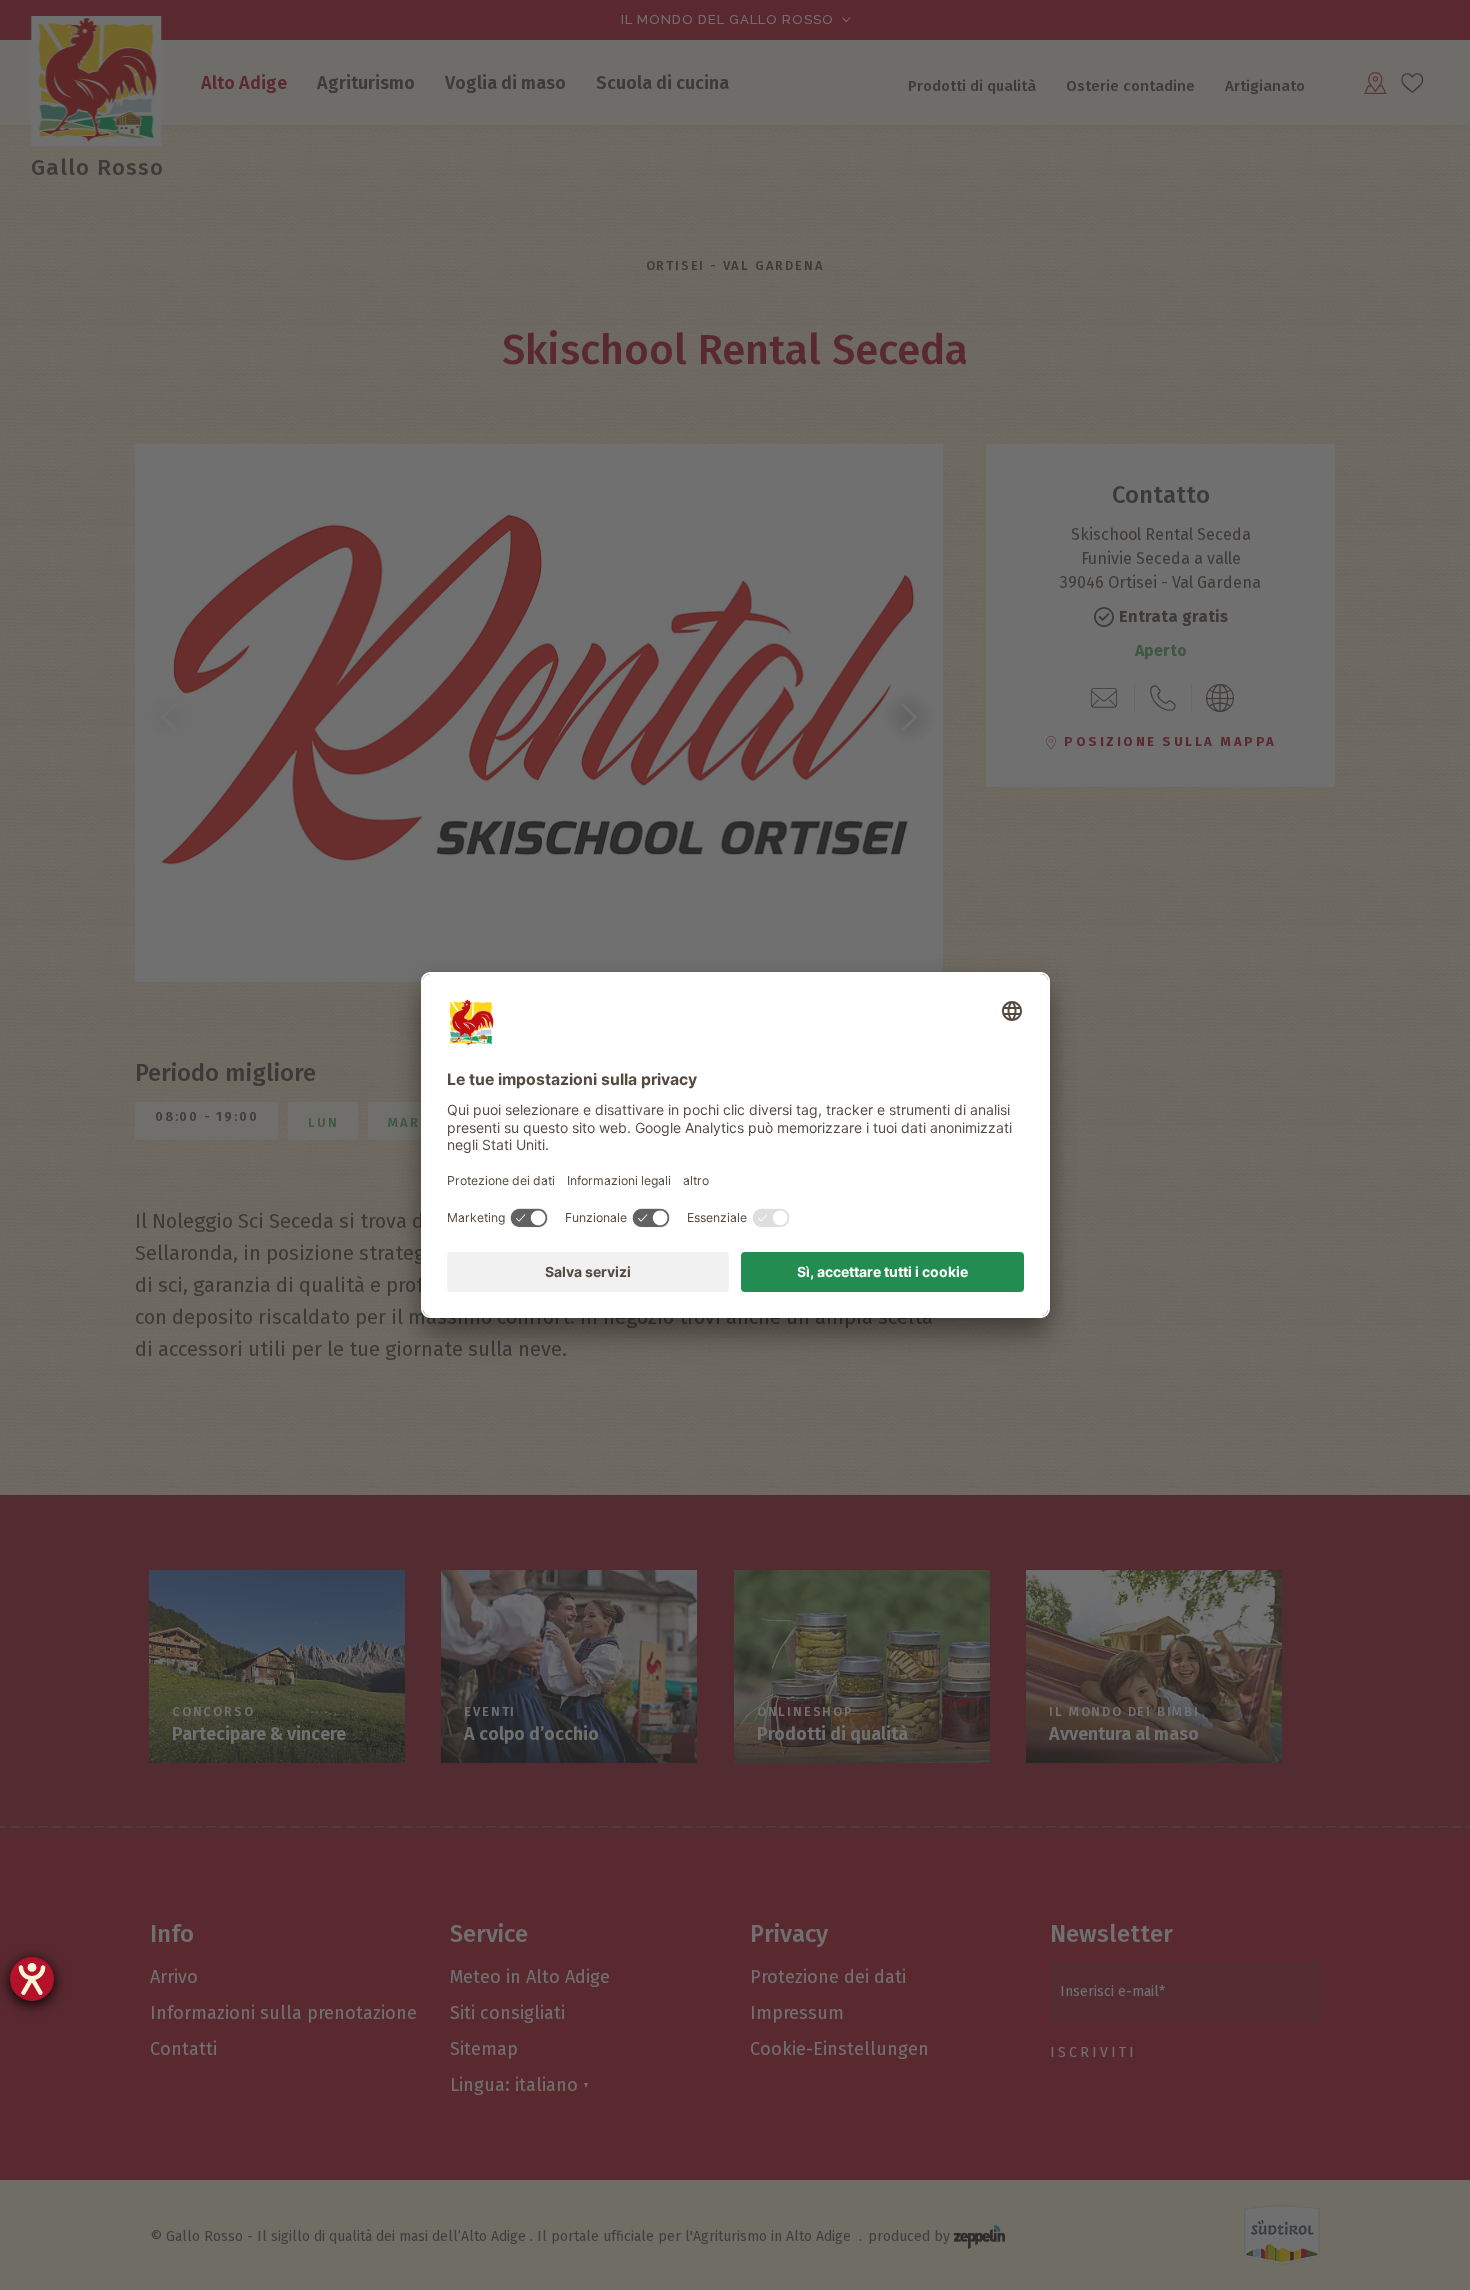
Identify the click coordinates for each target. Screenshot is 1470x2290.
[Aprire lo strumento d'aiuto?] (32, 1979)
